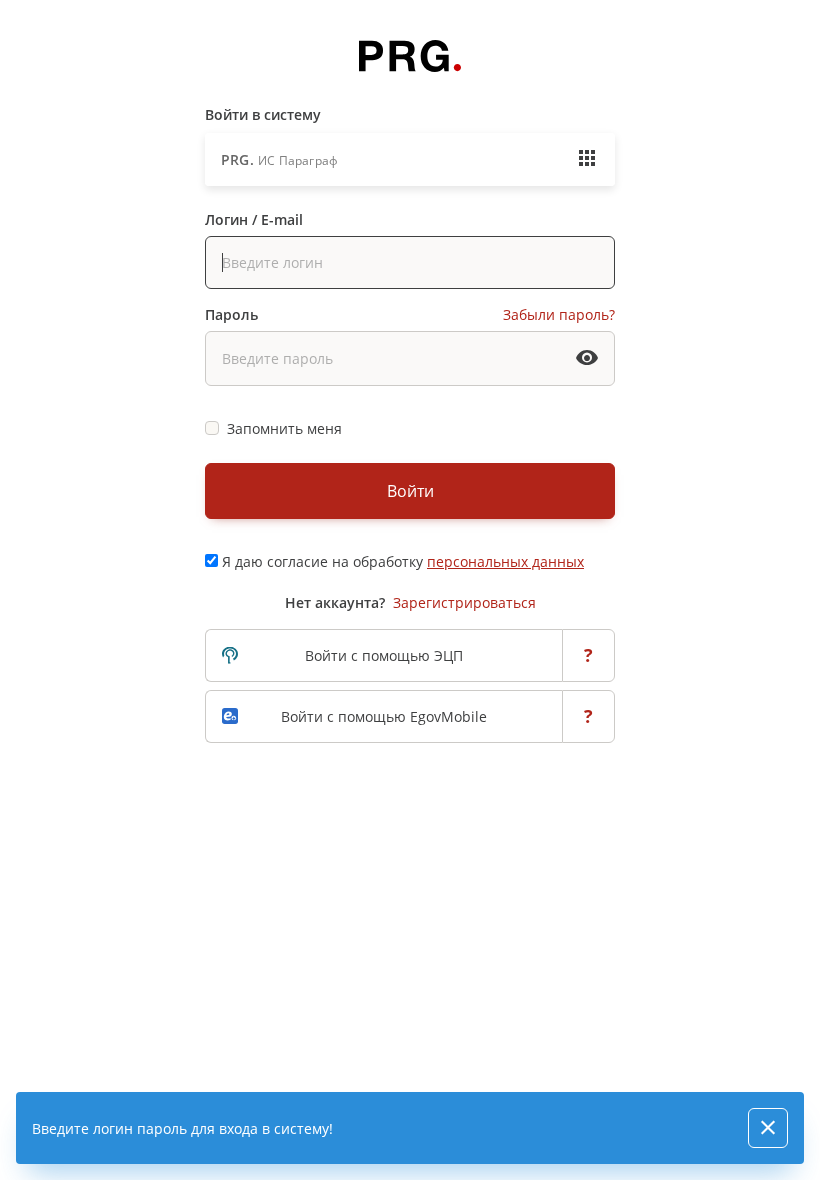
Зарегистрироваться (464, 602)
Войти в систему (263, 114)
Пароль (231, 314)
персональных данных (505, 561)
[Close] (768, 1128)
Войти (410, 491)
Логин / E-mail (254, 219)
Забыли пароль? (559, 314)
